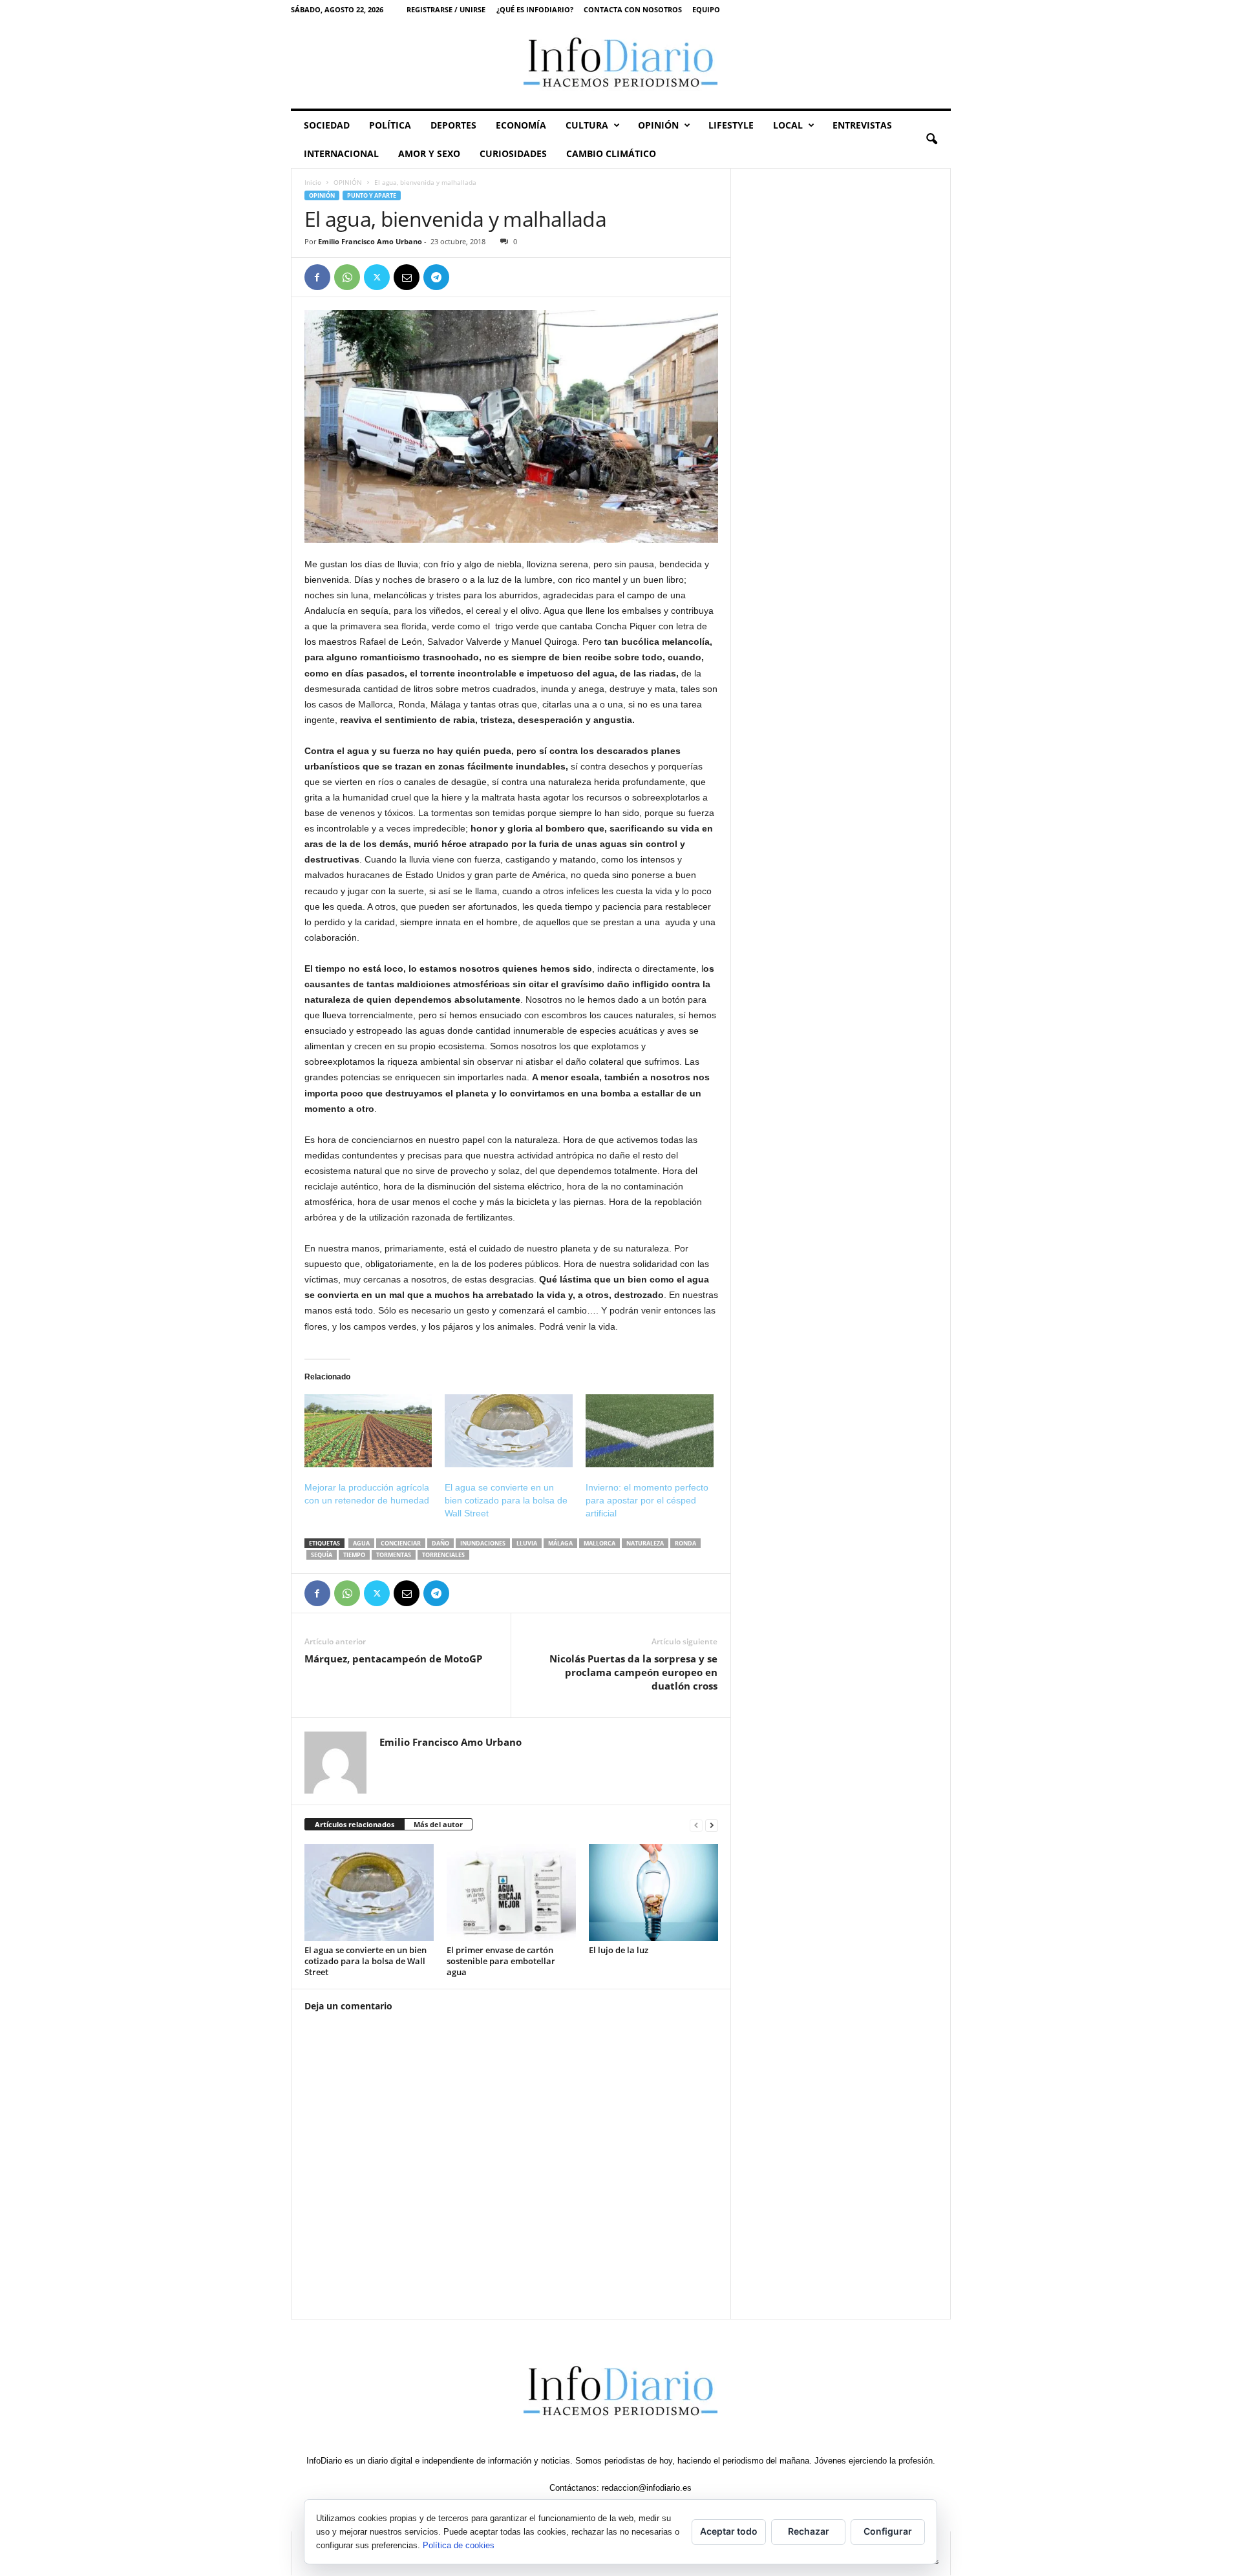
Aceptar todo (729, 2531)
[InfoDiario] (621, 64)
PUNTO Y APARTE (372, 195)
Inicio (313, 182)
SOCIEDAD (327, 125)
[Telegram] (436, 277)
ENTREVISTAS (862, 125)
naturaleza (645, 1543)
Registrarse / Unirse (446, 9)
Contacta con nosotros (633, 9)
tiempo (354, 1555)
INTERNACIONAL (341, 153)
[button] (931, 140)
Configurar (888, 2531)
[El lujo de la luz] (653, 1892)
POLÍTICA (390, 125)
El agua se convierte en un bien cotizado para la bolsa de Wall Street (506, 1500)
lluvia (527, 1543)
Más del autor (438, 1824)
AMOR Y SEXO (429, 153)
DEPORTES (453, 125)
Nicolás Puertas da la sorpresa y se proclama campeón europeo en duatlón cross (633, 1672)
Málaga (560, 1543)
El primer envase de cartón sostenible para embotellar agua (501, 1961)
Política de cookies (459, 2545)
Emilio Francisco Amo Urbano (370, 241)
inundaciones (483, 1543)
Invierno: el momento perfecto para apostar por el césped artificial (647, 1500)
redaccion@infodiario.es (647, 2488)
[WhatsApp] (347, 277)
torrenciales (443, 1555)
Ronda (685, 1543)
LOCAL (788, 125)
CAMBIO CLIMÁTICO (611, 153)
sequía (322, 1555)
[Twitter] (377, 277)
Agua (361, 1543)
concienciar (401, 1543)
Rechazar (809, 2531)
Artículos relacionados (355, 1824)
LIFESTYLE (731, 125)
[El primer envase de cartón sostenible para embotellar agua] (511, 1892)
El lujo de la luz (619, 1950)
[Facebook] (317, 277)
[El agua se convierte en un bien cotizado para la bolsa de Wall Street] (509, 1431)
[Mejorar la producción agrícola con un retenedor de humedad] (368, 1431)
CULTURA (587, 125)
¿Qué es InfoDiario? (535, 9)
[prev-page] (696, 1825)
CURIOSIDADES (513, 153)
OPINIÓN (658, 125)
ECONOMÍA (521, 125)
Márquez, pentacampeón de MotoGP (393, 1659)
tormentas (394, 1555)
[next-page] (712, 1825)
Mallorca (599, 1543)
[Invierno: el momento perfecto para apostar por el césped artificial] (650, 1431)
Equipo (706, 9)
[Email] (407, 277)
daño (440, 1543)
